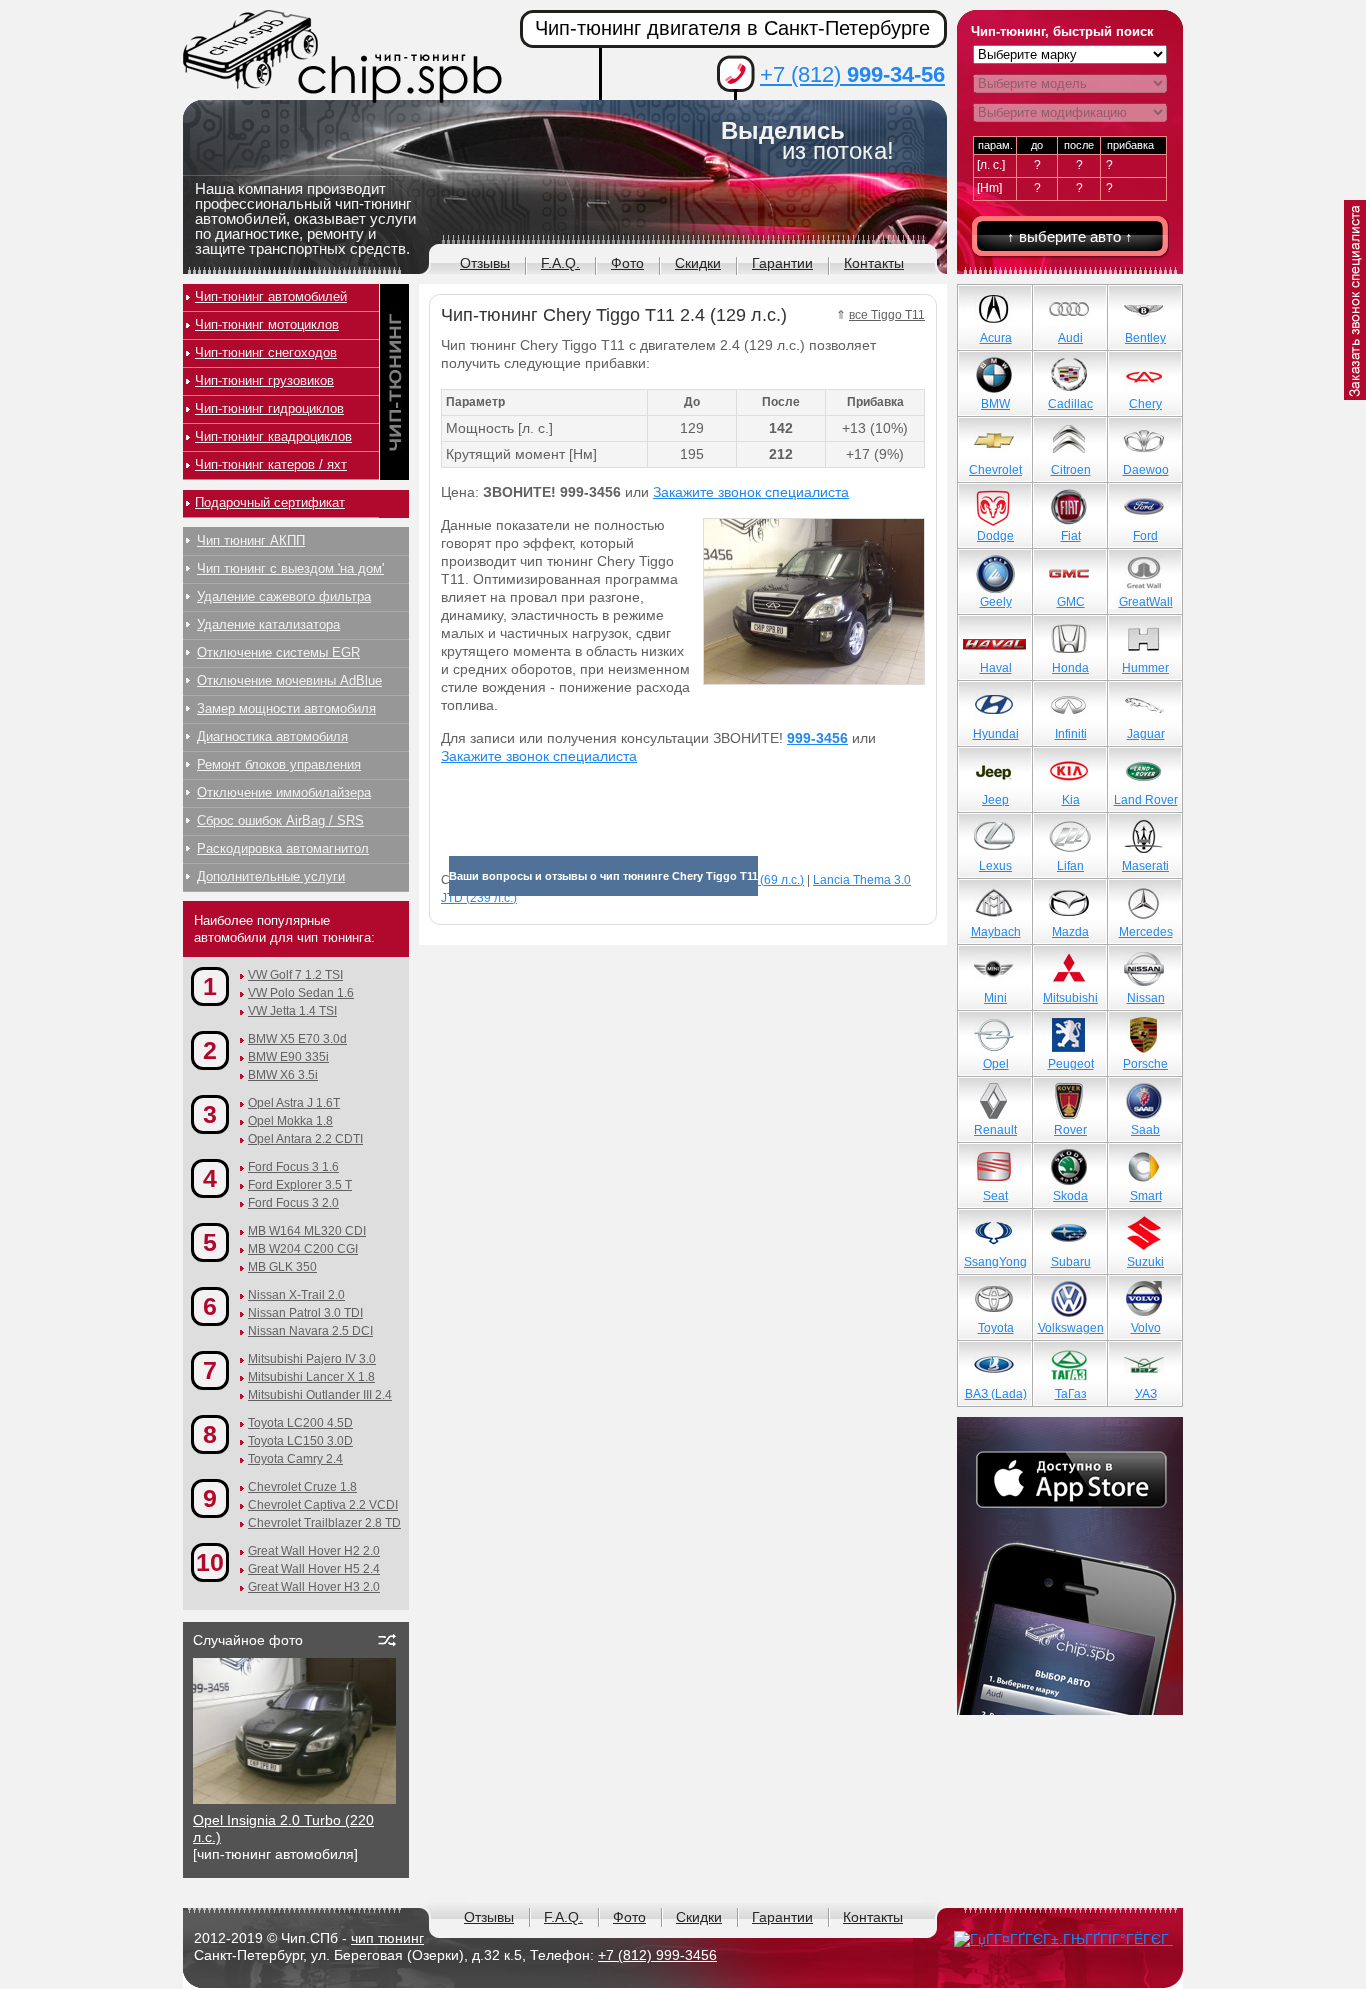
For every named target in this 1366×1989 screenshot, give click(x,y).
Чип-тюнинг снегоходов (266, 352)
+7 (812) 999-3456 (657, 1955)
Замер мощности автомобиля (286, 708)
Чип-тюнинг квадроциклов (273, 436)
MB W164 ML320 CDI (307, 1231)
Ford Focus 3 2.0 (293, 1203)
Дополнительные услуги (271, 876)
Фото (627, 263)
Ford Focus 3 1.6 (293, 1167)
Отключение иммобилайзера (284, 792)
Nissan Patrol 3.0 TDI (305, 1313)
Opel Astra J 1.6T (294, 1103)
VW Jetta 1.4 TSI (292, 1011)
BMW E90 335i (288, 1057)
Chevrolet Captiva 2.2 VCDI (323, 1505)
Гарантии (782, 263)
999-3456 (817, 738)
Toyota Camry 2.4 (295, 1459)
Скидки (698, 263)
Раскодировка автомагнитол (283, 848)
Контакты (874, 263)
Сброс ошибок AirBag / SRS (280, 820)
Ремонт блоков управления (279, 764)
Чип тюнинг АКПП (251, 540)
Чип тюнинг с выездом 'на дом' (290, 568)
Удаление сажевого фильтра (284, 596)
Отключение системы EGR (278, 652)
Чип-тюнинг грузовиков (264, 380)
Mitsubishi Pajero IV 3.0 (312, 1359)
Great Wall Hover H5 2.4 (314, 1569)
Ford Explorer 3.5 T (300, 1185)
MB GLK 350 (282, 1267)
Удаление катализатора (268, 624)
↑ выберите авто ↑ (1070, 236)
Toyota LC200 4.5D (300, 1423)
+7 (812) (852, 74)
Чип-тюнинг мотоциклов (267, 324)
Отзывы (485, 263)
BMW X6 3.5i (283, 1075)
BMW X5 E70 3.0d (297, 1039)
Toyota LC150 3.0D (300, 1441)
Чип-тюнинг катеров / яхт (271, 464)
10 (210, 1562)
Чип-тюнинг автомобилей (271, 296)
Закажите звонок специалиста (751, 492)
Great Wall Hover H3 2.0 (314, 1587)
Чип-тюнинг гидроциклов (269, 408)
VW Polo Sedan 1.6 (301, 993)
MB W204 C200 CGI (303, 1249)
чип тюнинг (387, 1938)
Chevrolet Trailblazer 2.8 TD (324, 1523)
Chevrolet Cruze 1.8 (302, 1487)
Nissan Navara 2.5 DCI (310, 1331)
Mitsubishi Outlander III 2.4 (320, 1395)
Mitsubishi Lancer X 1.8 (311, 1377)
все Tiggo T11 (887, 315)
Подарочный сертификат (270, 502)
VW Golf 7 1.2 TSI (295, 975)
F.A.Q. (560, 263)
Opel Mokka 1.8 (290, 1121)
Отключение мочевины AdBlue (289, 680)
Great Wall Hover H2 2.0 (314, 1551)
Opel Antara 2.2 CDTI (305, 1139)
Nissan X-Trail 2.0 (296, 1295)
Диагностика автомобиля (272, 736)
